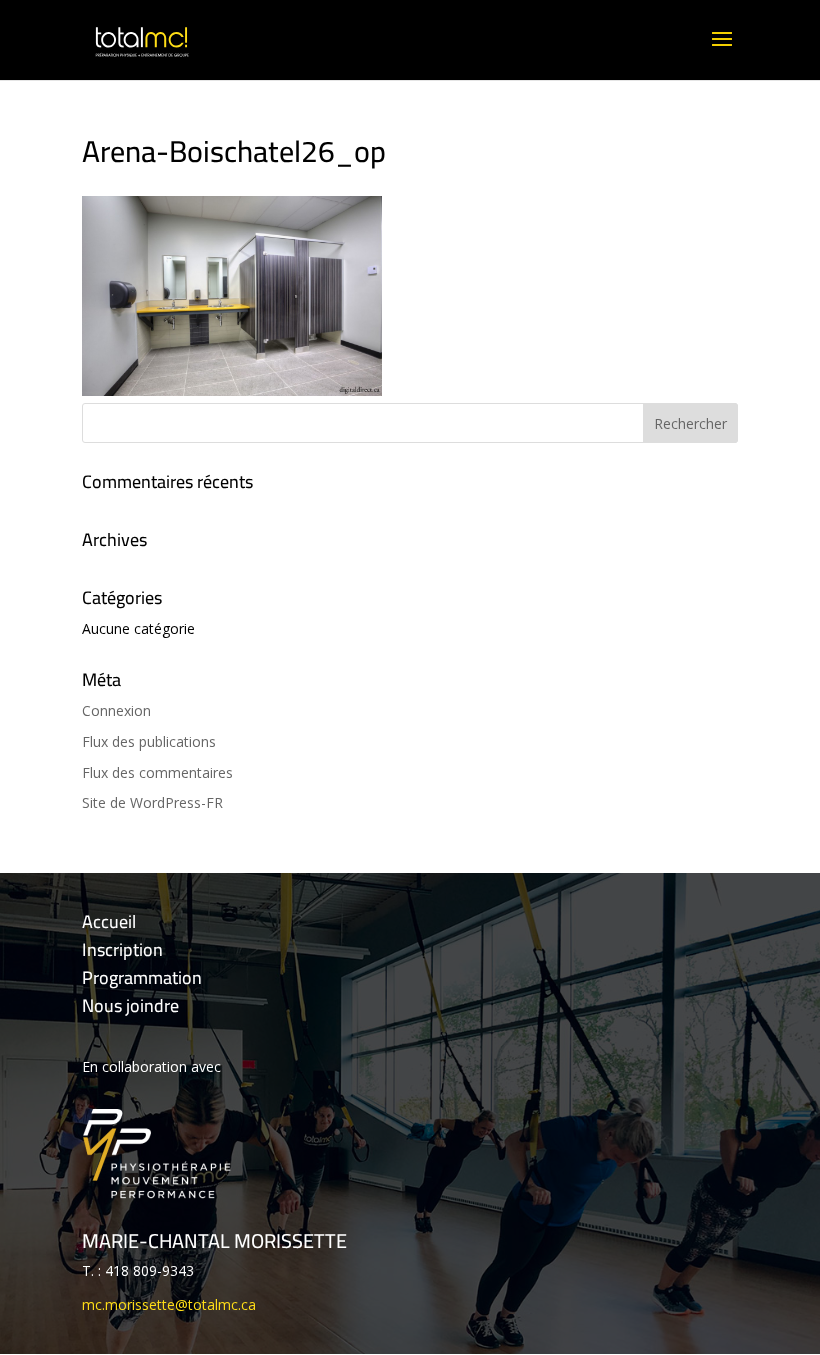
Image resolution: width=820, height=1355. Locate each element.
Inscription (122, 949)
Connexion (116, 710)
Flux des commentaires (157, 772)
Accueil (109, 921)
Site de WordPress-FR (152, 802)
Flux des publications (149, 741)
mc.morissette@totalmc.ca (169, 1304)
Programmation (142, 977)
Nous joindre (130, 1005)
